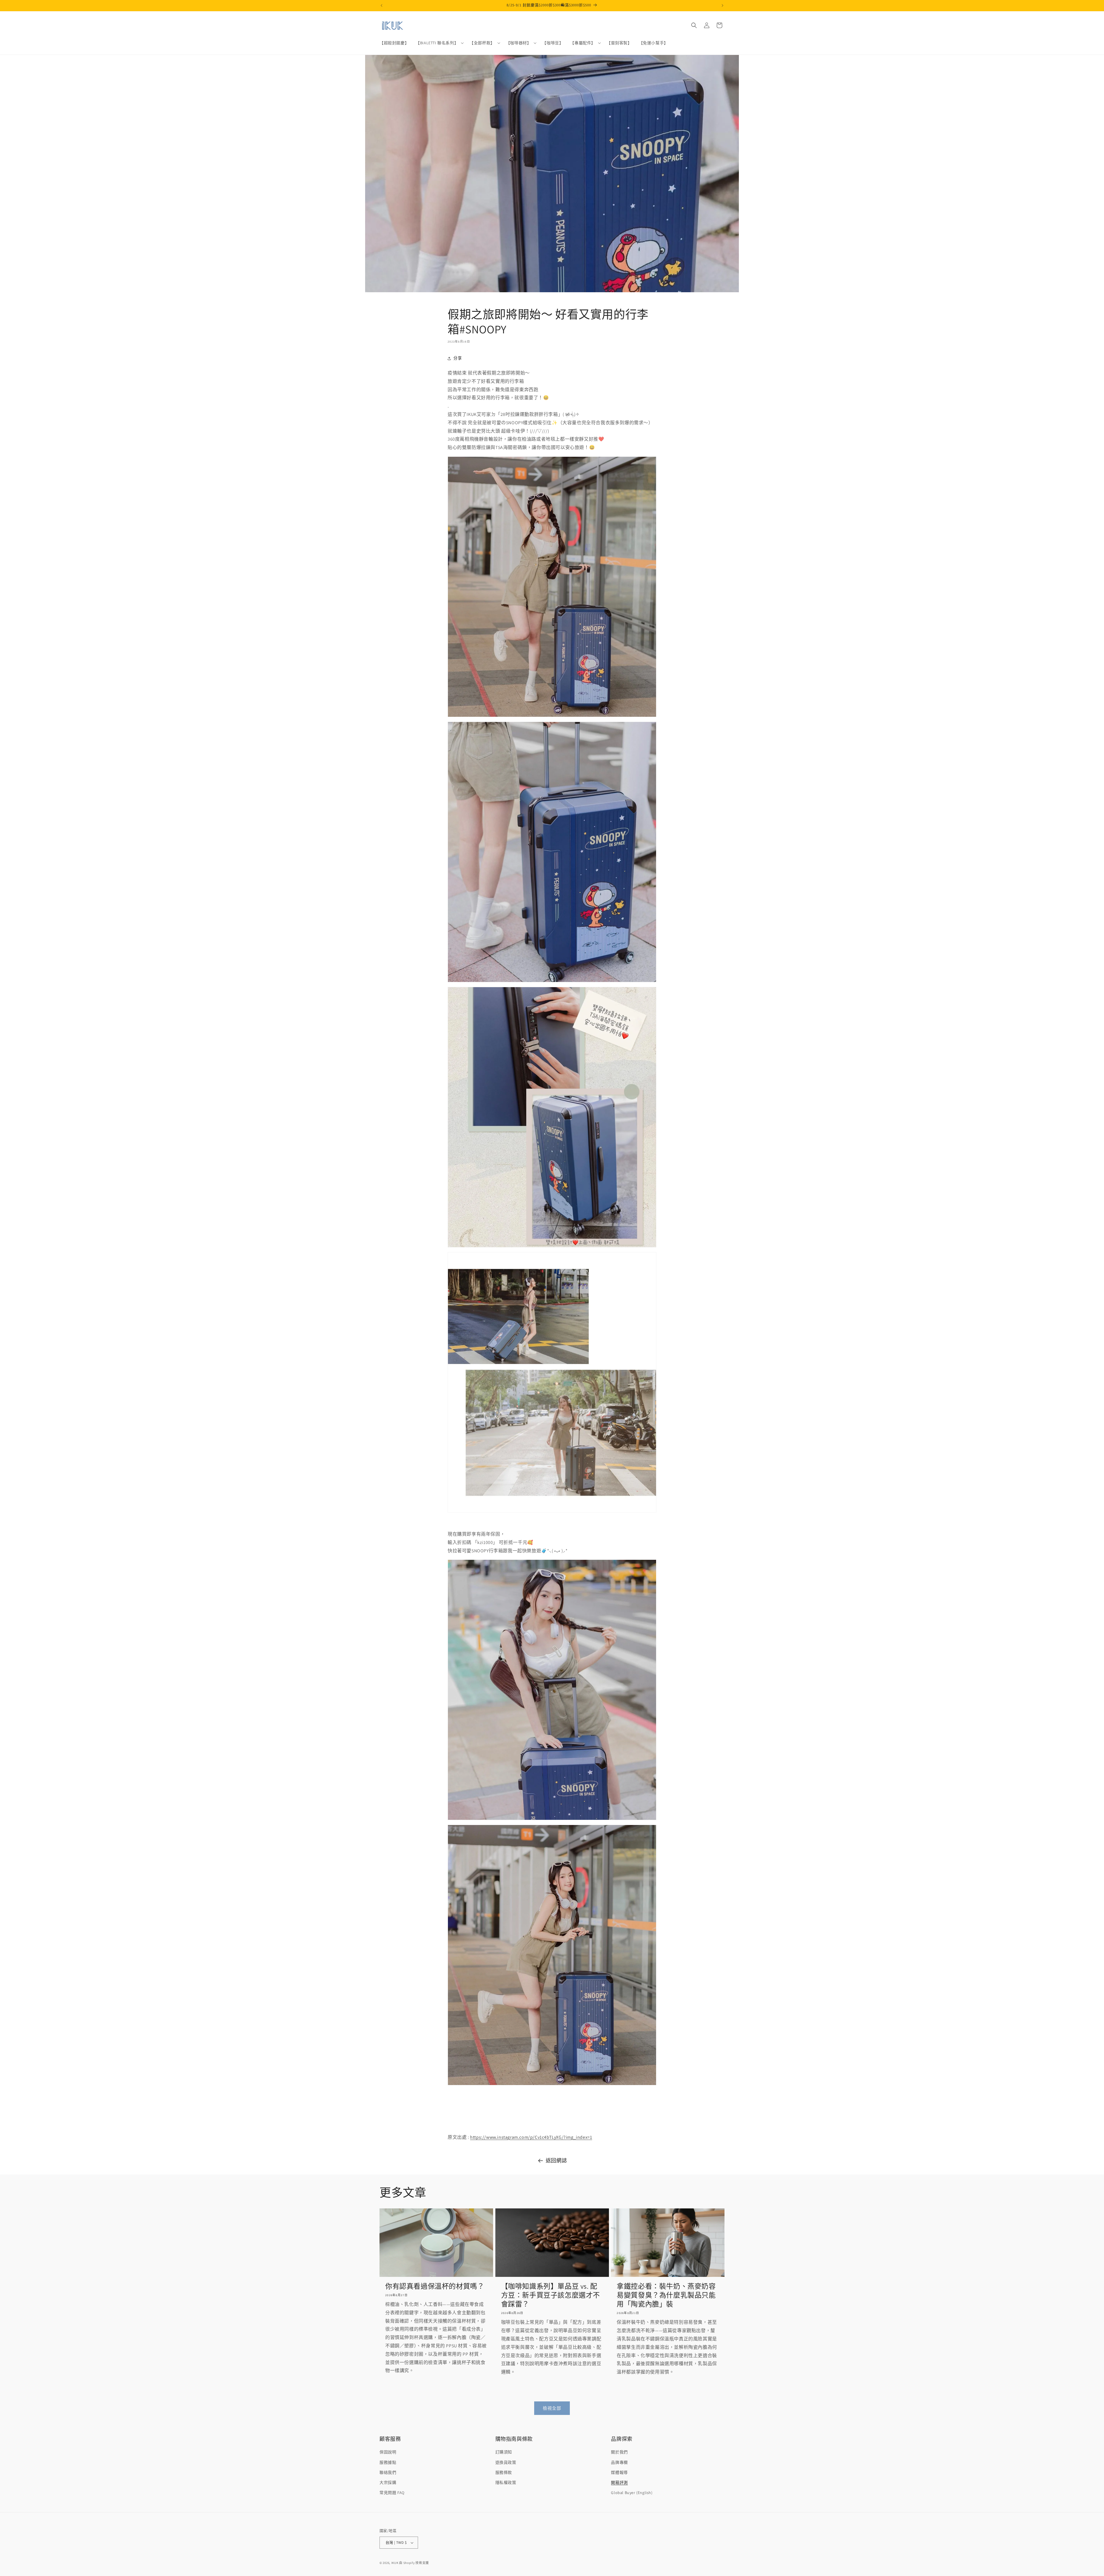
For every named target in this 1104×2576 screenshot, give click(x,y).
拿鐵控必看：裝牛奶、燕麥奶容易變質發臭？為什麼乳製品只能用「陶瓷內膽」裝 (666, 2295)
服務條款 (504, 2472)
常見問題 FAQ (392, 2493)
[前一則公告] (382, 5)
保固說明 (388, 2452)
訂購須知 (504, 2452)
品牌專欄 (619, 2462)
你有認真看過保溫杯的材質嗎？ (435, 2286)
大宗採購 (388, 2483)
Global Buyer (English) (632, 2493)
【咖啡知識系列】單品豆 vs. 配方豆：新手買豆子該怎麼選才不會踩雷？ (551, 2295)
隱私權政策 (506, 2483)
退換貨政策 (506, 2462)
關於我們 (619, 2452)
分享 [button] (458, 358)
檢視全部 (552, 2408)
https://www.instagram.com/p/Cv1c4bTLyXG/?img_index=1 (531, 2137)
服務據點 (388, 2462)
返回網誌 (556, 2161)
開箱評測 (619, 2483)
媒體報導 (619, 2472)
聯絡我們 (388, 2472)
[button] (439, 43)
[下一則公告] (722, 5)
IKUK (395, 2563)
